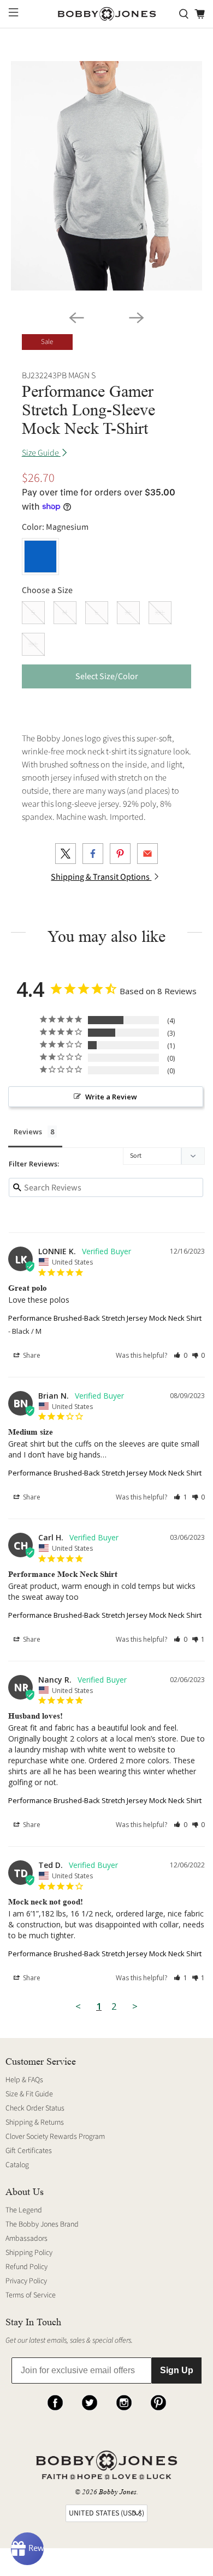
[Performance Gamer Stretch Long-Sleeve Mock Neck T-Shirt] (107, 176)
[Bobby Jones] (107, 14)
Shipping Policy (29, 2253)
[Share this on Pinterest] (120, 854)
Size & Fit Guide (29, 2094)
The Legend (24, 2210)
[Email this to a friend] (147, 854)
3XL (33, 644)
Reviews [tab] (28, 1132)
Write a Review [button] (111, 1097)
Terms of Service (31, 2295)
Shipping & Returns (35, 2123)
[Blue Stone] (40, 557)
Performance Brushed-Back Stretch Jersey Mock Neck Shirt (105, 1318)
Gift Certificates (29, 2151)
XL (128, 613)
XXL (160, 613)
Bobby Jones (118, 2492)
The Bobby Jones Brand (42, 2224)
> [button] (135, 2006)
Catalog (17, 2165)
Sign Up (177, 2370)
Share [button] (31, 1355)
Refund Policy (26, 2267)
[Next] (137, 318)
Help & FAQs (24, 2080)
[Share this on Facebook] (93, 854)
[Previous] (76, 318)
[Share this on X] (66, 854)
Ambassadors (26, 2239)
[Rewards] (27, 2549)
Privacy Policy (26, 2281)
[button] (181, 1355)
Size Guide (41, 453)
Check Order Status (35, 2108)
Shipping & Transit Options (101, 877)
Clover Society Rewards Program (55, 2137)
